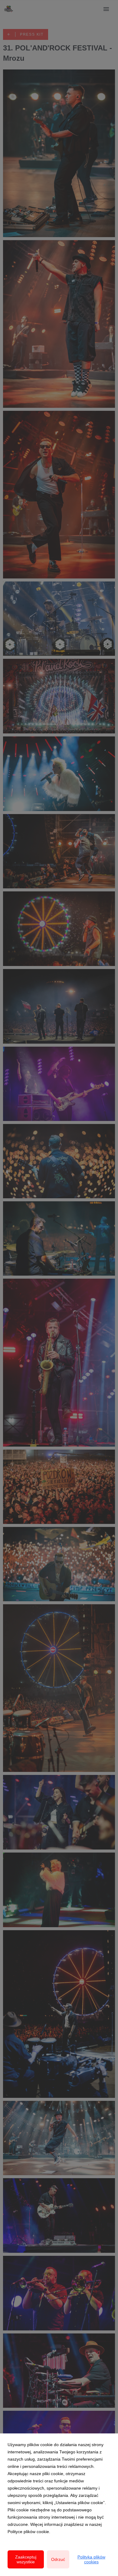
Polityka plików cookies (91, 2559)
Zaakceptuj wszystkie (26, 2559)
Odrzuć (58, 2559)
